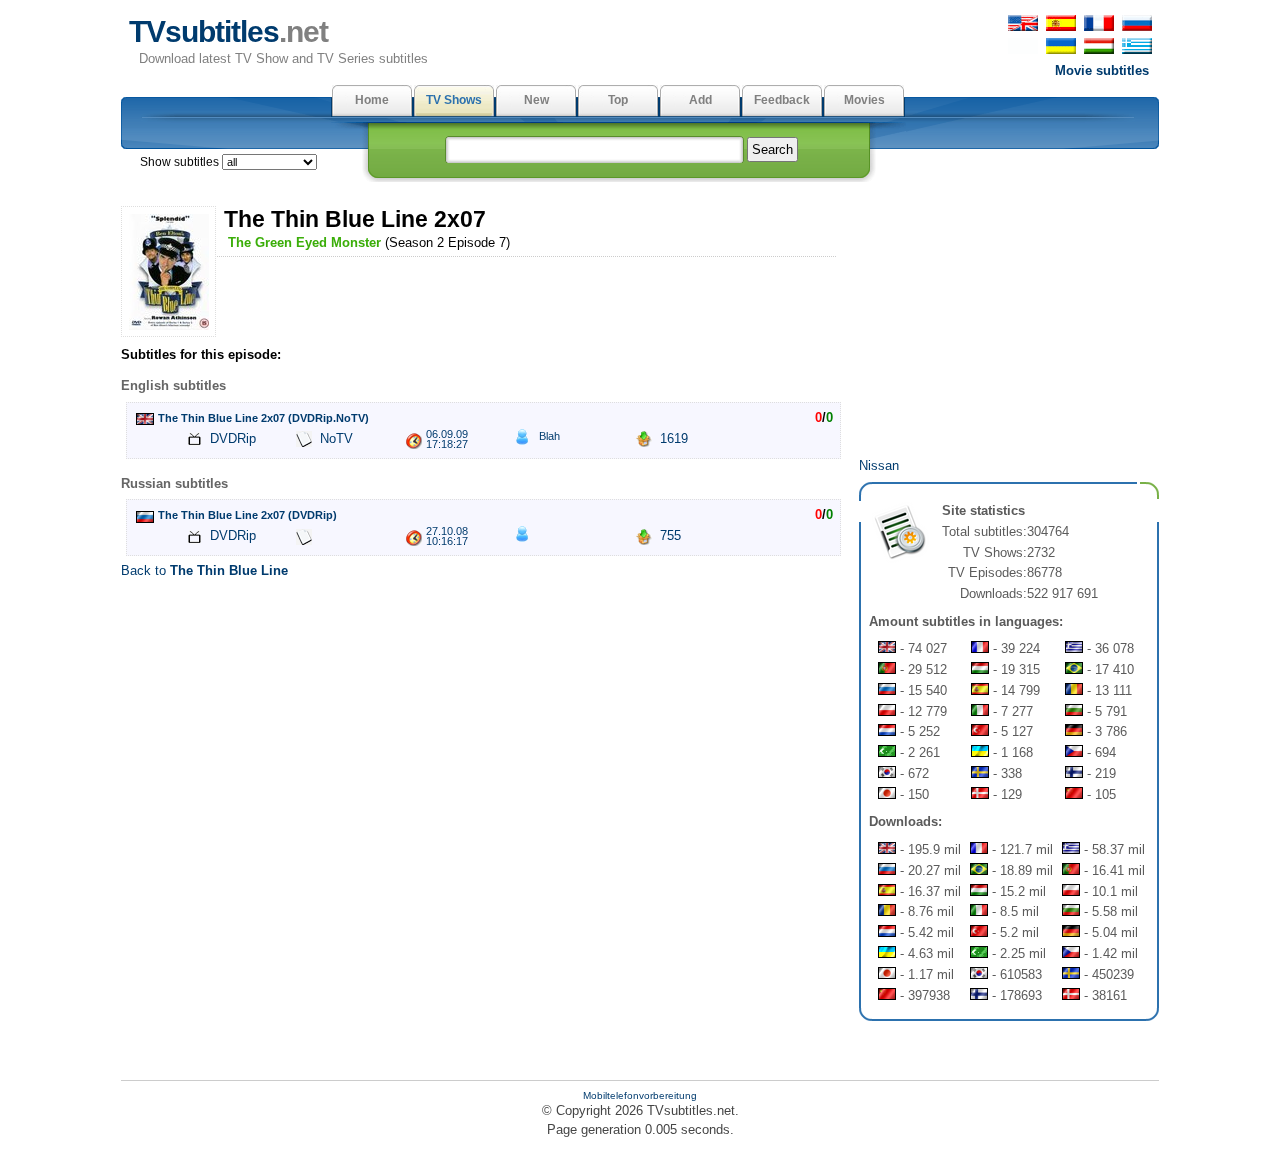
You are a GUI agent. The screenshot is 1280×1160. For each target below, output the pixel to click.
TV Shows (454, 100)
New (536, 100)
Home (372, 100)
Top (618, 100)
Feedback (782, 100)
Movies (864, 100)
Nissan (879, 465)
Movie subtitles (1102, 70)
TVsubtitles (228, 31)
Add (700, 100)
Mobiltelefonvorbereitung (640, 1095)
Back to (204, 570)
